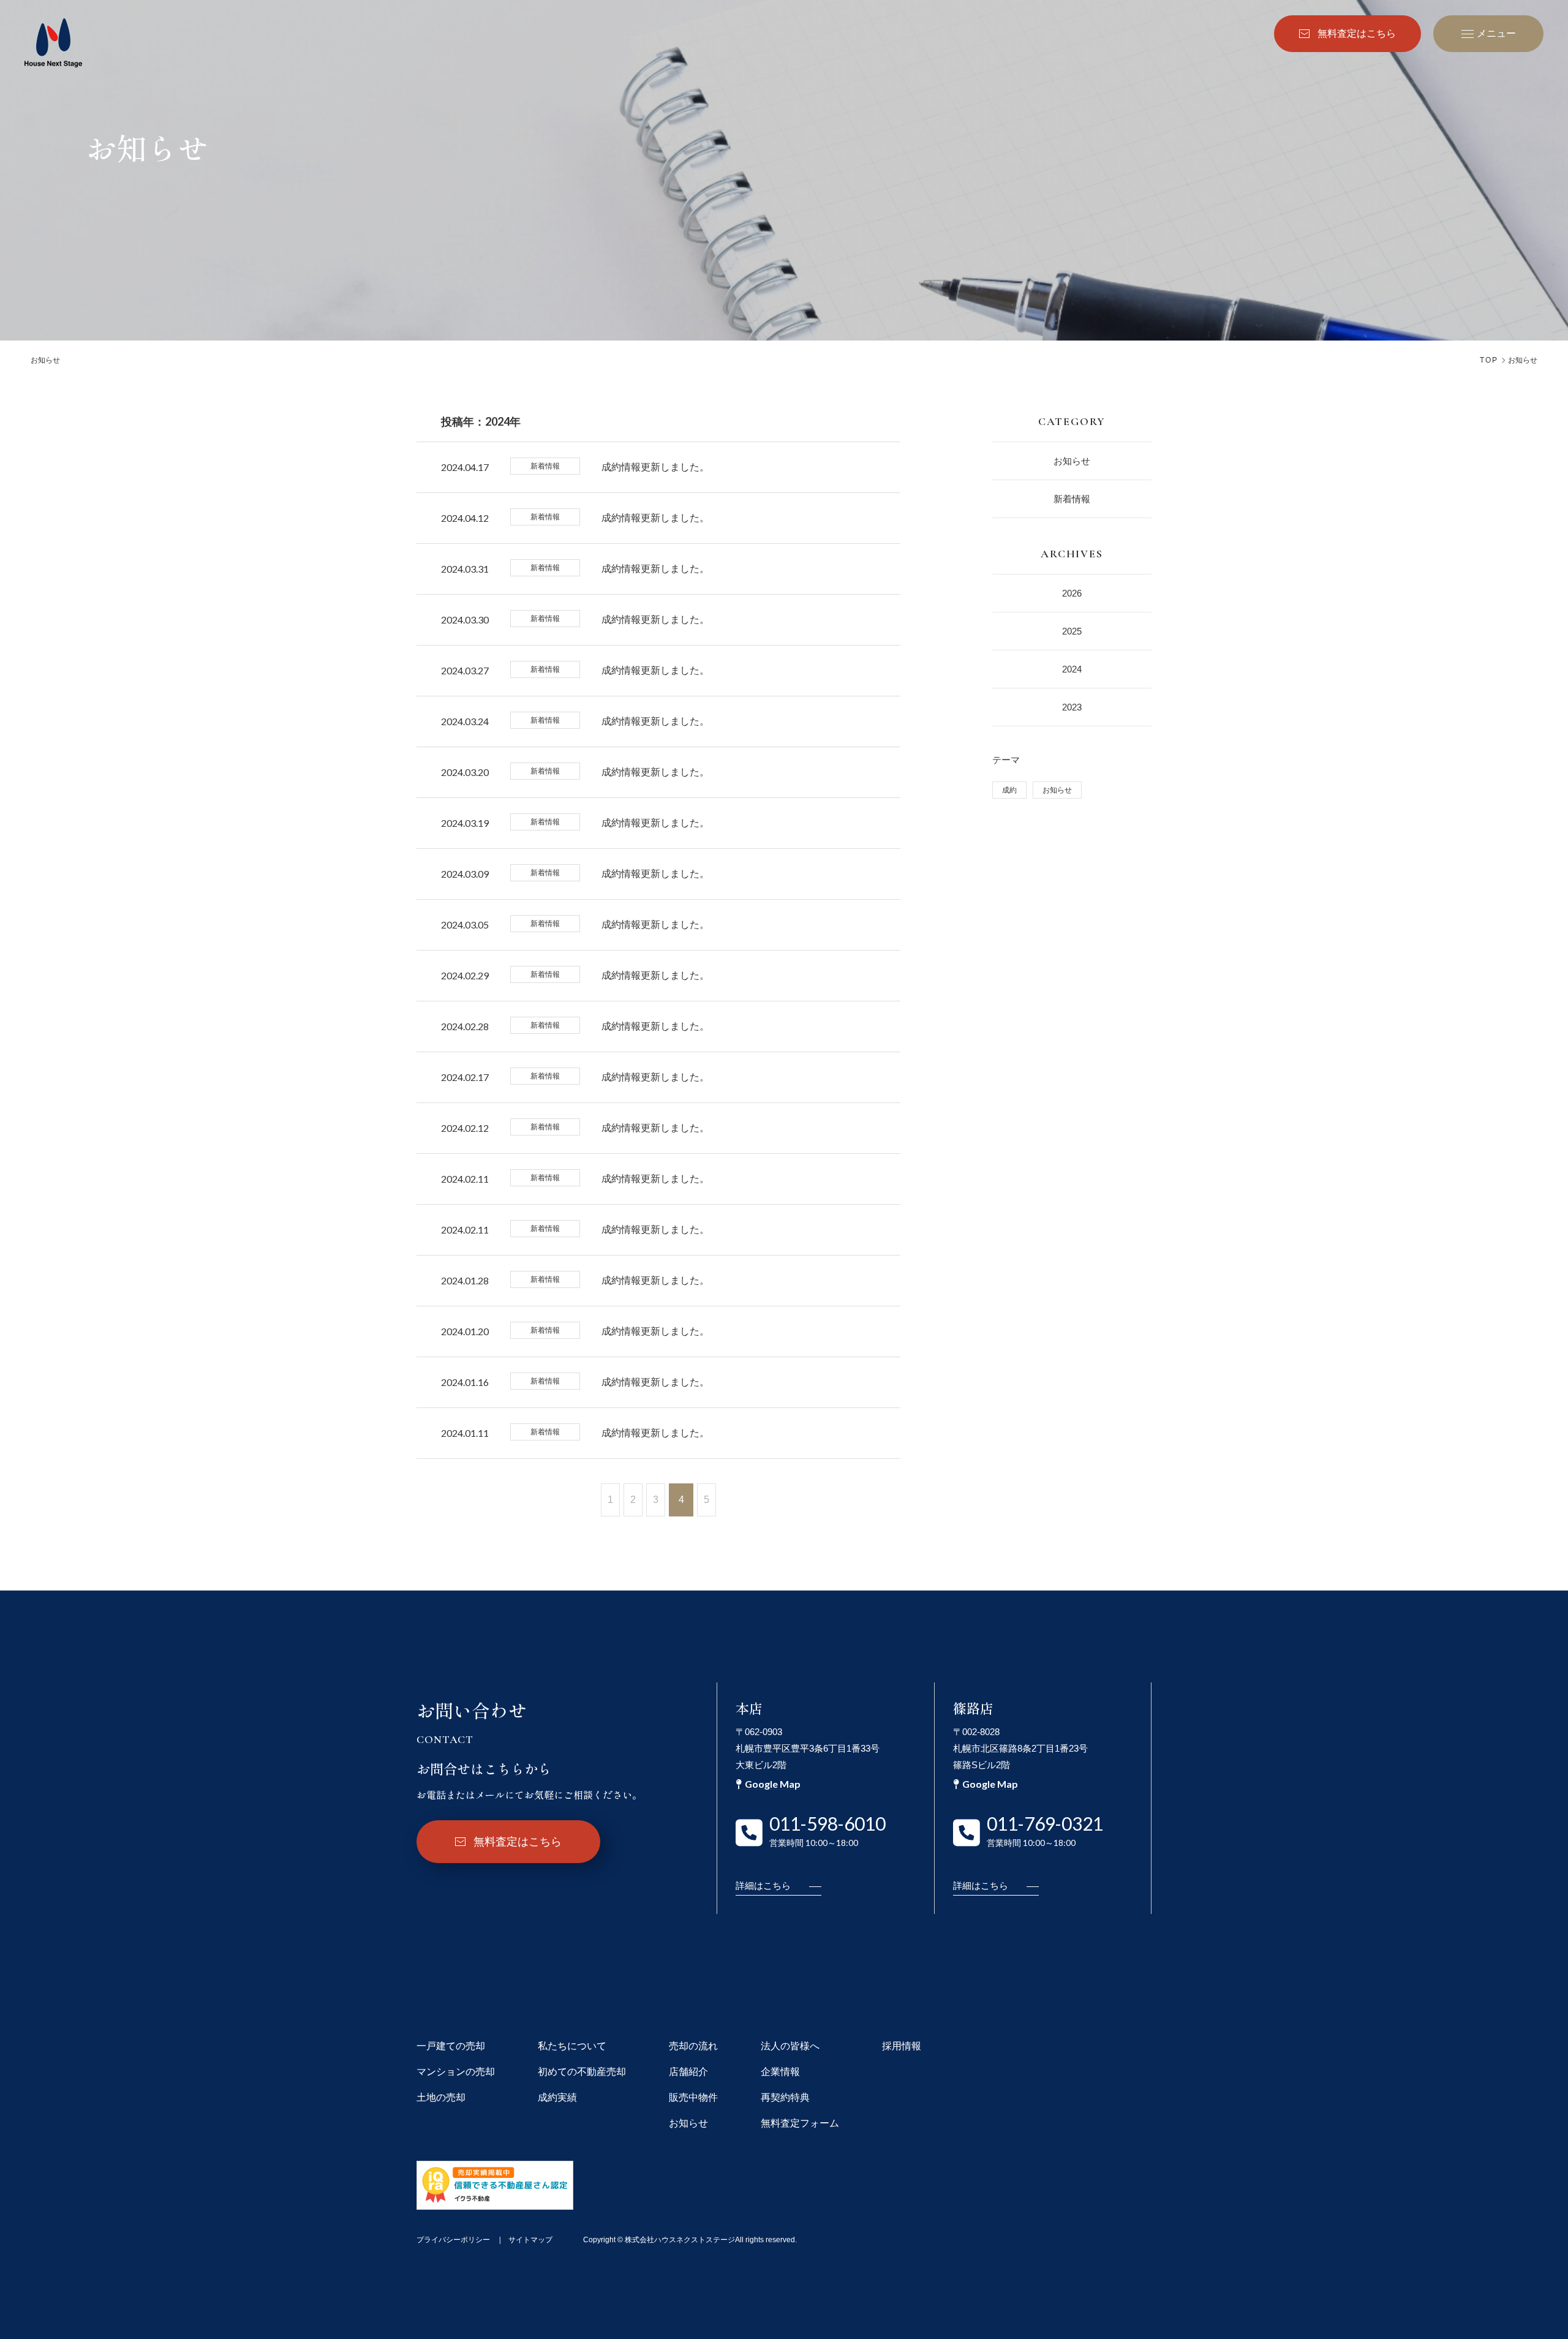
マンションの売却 (456, 2072)
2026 (1072, 593)
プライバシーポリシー (453, 2240)
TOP (1489, 360)
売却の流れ (693, 2046)
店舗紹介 (688, 2072)
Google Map (773, 1784)
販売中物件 (693, 2097)
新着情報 (1072, 499)
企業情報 (780, 2072)
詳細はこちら (763, 1885)
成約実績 (557, 2097)
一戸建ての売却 (451, 2046)
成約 (1009, 790)
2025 (1072, 631)
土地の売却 (441, 2097)
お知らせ (1072, 461)
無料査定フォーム (800, 2123)
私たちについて (572, 2046)
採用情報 (902, 2046)
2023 (1072, 707)
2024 (1072, 669)
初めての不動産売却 (582, 2072)
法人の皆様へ (790, 2046)
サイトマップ (530, 2240)
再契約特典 (785, 2097)
